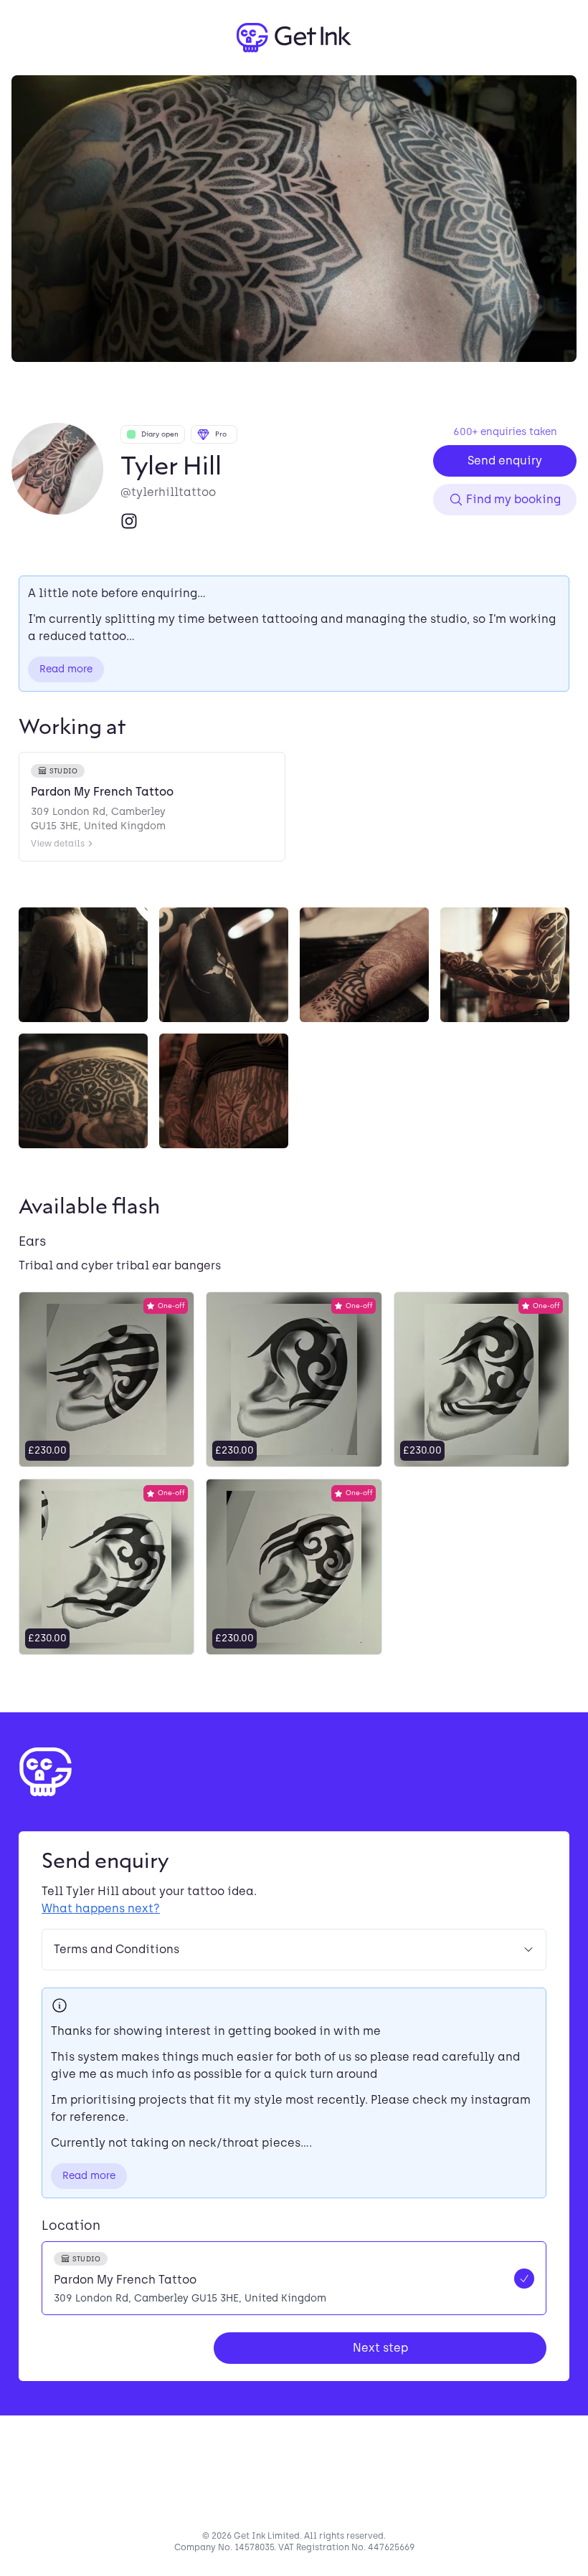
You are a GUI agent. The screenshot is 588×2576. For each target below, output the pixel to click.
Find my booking (513, 499)
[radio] (294, 2278)
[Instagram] (129, 521)
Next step (380, 2348)
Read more (66, 669)
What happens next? (101, 1908)
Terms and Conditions (117, 1949)
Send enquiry (505, 461)
